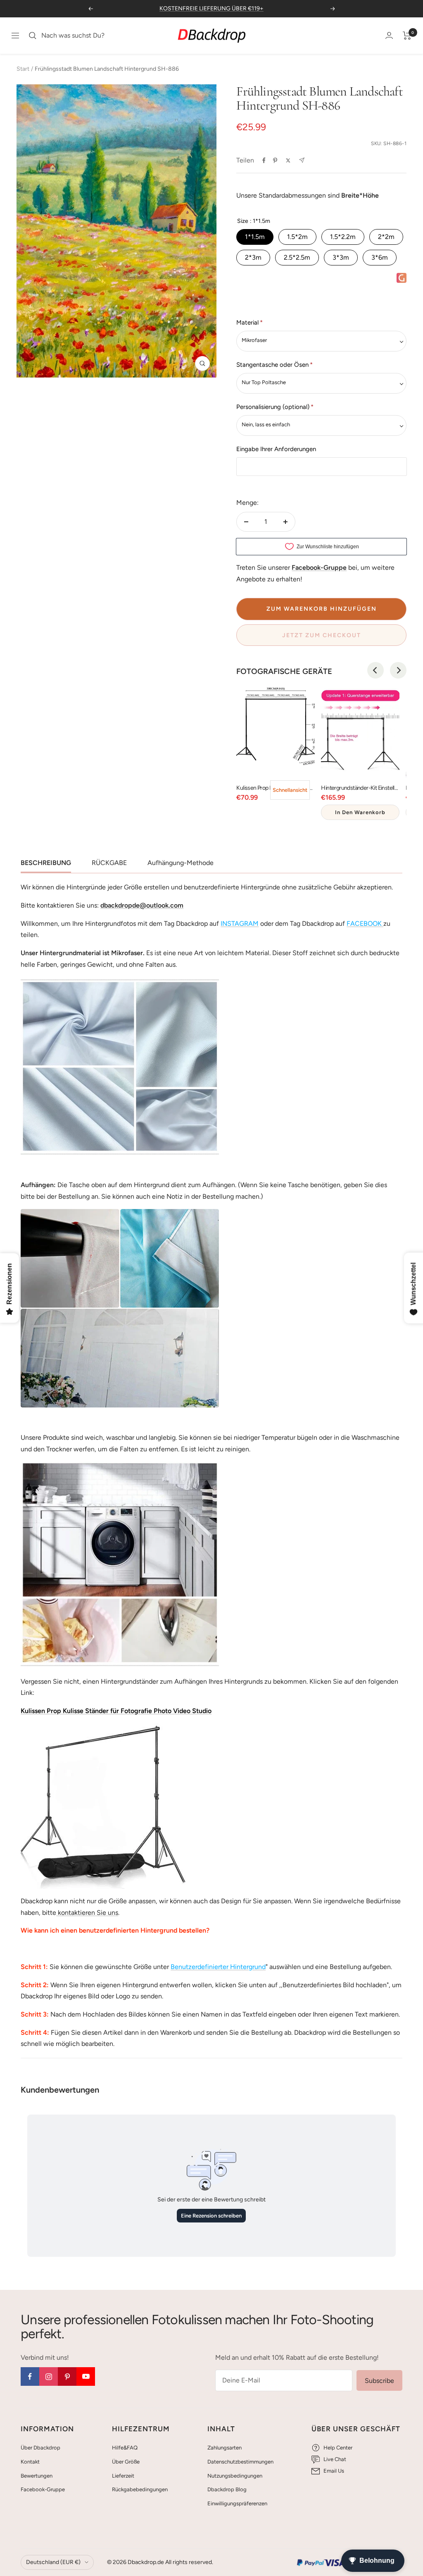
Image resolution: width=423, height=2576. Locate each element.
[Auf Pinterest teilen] (275, 160)
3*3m (341, 257)
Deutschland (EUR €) (53, 2562)
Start (23, 69)
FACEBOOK (364, 924)
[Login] (389, 35)
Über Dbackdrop (40, 2448)
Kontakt (30, 2462)
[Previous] (375, 670)
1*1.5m (255, 237)
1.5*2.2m (343, 237)
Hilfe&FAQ (125, 2448)
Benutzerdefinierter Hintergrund (218, 1967)
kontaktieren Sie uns (87, 1913)
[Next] (398, 670)
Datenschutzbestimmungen (240, 2462)
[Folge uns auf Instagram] (49, 2376)
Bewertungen (37, 2476)
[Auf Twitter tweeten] (288, 160)
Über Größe (126, 2462)
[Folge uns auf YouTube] (86, 2376)
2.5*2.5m (297, 257)
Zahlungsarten (225, 2448)
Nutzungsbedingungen (235, 2476)
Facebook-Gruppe (43, 2489)
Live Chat (335, 2459)
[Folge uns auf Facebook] (30, 2376)
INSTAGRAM (240, 924)
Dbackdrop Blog (227, 2489)
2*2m (386, 237)
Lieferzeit (123, 2476)
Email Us (334, 2471)
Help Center (338, 2448)
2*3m (253, 257)
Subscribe (379, 2381)
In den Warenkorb (360, 812)
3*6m (380, 257)
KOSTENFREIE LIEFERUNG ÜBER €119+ (211, 8)
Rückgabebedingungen (140, 2489)
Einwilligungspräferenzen (237, 2503)
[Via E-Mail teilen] (302, 160)
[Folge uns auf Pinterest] (67, 2376)
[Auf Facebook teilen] (264, 160)
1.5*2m (297, 237)
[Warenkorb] (407, 36)
